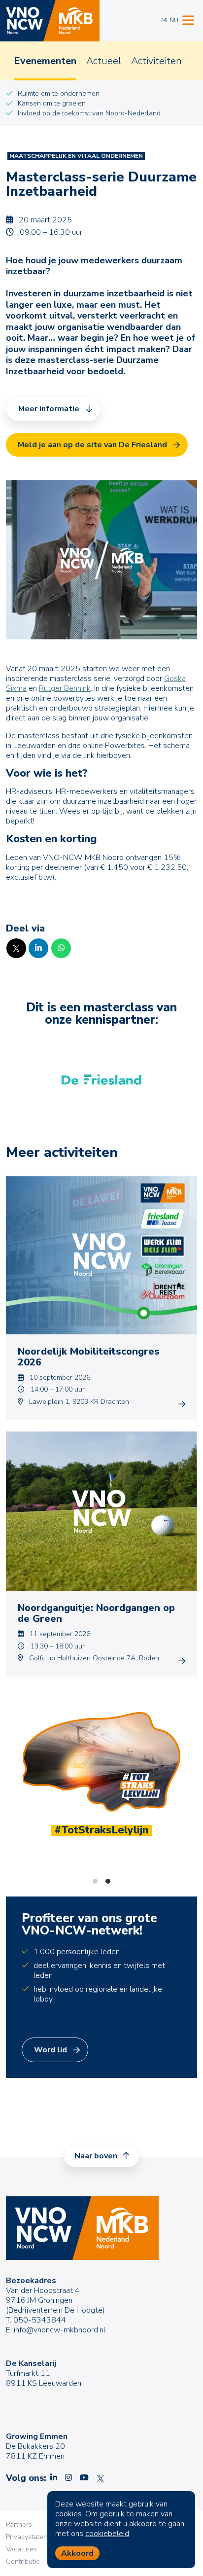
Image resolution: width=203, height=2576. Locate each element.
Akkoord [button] (77, 2553)
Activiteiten (156, 61)
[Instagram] (68, 2478)
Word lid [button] (51, 2050)
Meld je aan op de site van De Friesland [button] (92, 445)
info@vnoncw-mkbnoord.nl (60, 2330)
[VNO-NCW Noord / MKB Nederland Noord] (50, 21)
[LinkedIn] (38, 948)
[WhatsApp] (61, 948)
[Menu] (188, 19)
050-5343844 (40, 2320)
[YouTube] (84, 2478)
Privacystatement (32, 2537)
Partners (19, 2524)
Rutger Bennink (65, 688)
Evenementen (45, 61)
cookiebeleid (107, 2534)
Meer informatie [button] (49, 409)
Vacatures (21, 2549)
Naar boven (97, 2156)
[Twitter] (16, 948)
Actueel (104, 61)
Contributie (23, 2561)
